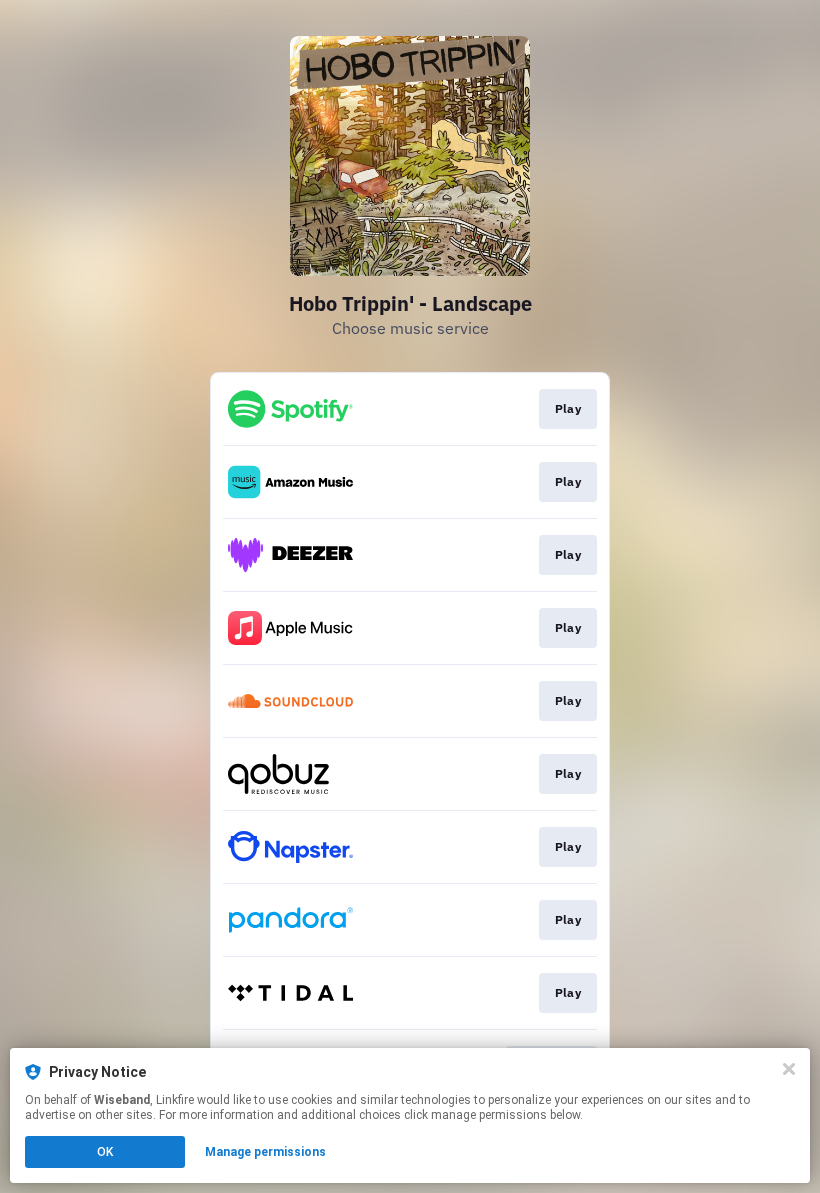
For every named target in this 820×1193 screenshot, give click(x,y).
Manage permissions (265, 1152)
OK (105, 1152)
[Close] (789, 1069)
